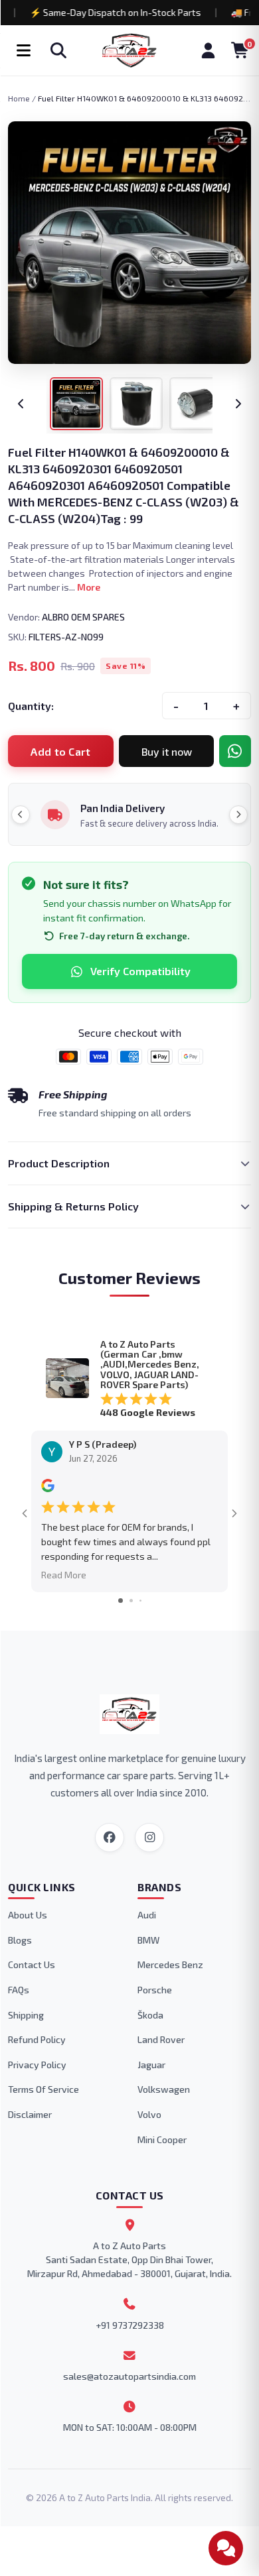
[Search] (58, 50)
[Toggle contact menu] (226, 2548)
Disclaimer (30, 2114)
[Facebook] (110, 1838)
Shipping (26, 2015)
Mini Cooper (162, 2139)
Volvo (149, 2114)
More (89, 587)
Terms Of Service (43, 2089)
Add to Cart (61, 751)
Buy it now (167, 751)
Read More (64, 1575)
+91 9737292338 (130, 2325)
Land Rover (161, 2039)
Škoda (150, 2015)
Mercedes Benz (170, 1964)
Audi (147, 1915)
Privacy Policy (37, 2065)
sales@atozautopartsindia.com (129, 2376)
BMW (148, 1940)
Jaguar (151, 2065)
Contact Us (32, 1964)
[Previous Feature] (21, 815)
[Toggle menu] (23, 50)
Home (19, 98)
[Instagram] (149, 1838)
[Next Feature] (238, 815)
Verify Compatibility (140, 971)
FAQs (19, 1990)
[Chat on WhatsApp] (235, 751)
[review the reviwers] (48, 1489)
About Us (28, 1915)
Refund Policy (37, 2039)
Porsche (155, 1990)
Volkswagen (164, 2089)
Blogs (20, 1940)
